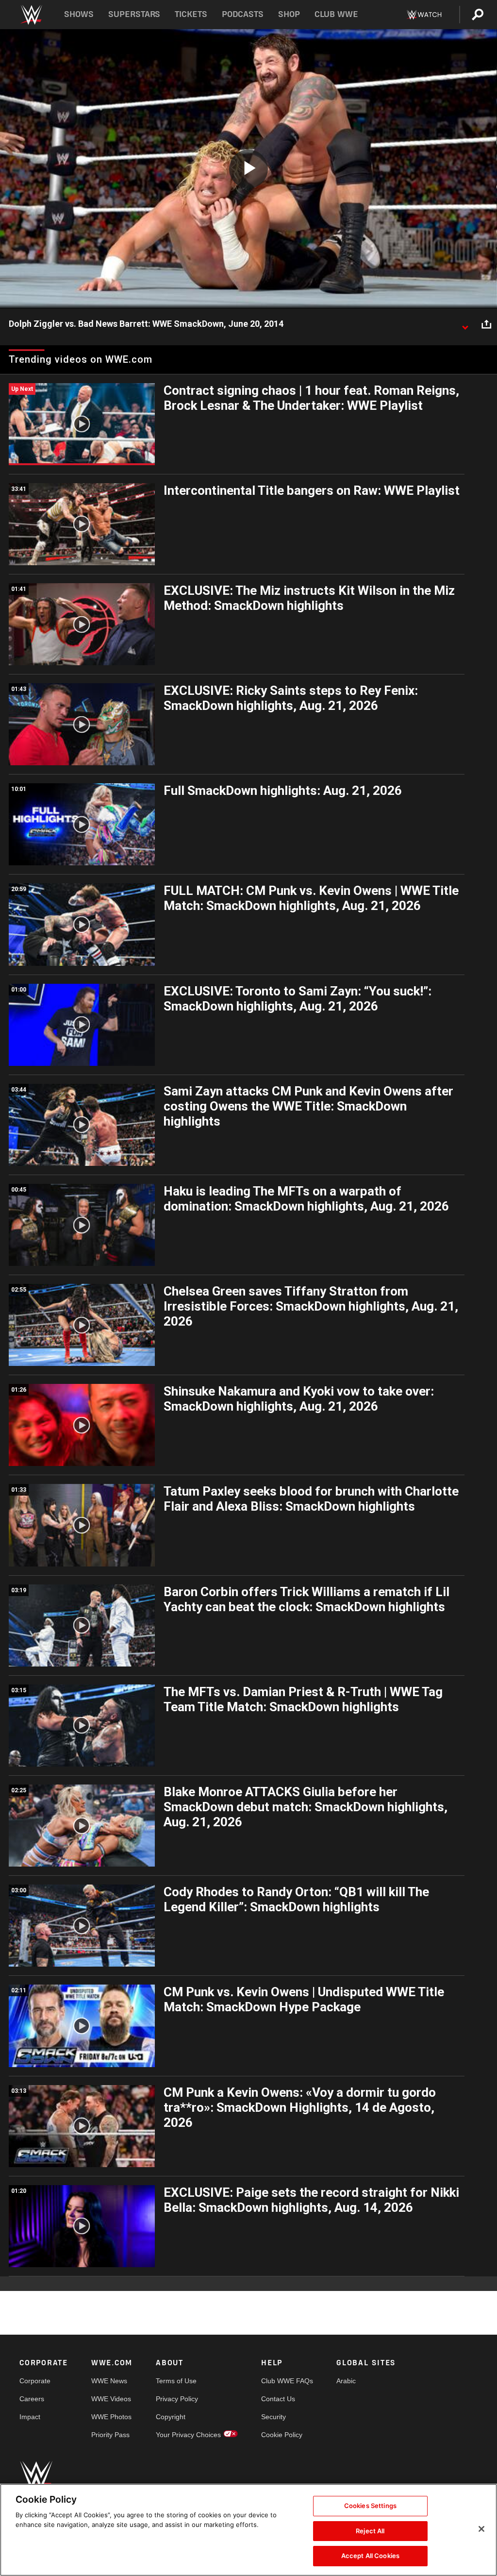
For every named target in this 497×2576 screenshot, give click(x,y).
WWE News (109, 2381)
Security (273, 2417)
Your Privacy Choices (188, 2435)
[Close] (481, 2529)
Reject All (370, 2531)
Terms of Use (176, 2381)
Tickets (191, 14)
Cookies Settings (370, 2506)
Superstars (134, 14)
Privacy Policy (177, 2399)
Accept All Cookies (370, 2556)
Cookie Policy (282, 2435)
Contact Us (278, 2399)
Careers (32, 2399)
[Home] (31, 15)
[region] (248, 2530)
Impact (30, 2417)
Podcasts (243, 14)
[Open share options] (486, 324)
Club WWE (336, 14)
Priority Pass (110, 2435)
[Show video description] (465, 324)
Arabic (346, 2381)
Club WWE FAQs (287, 2381)
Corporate (35, 2381)
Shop (289, 14)
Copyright (171, 2417)
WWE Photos (111, 2417)
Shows (79, 14)
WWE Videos (111, 2399)
